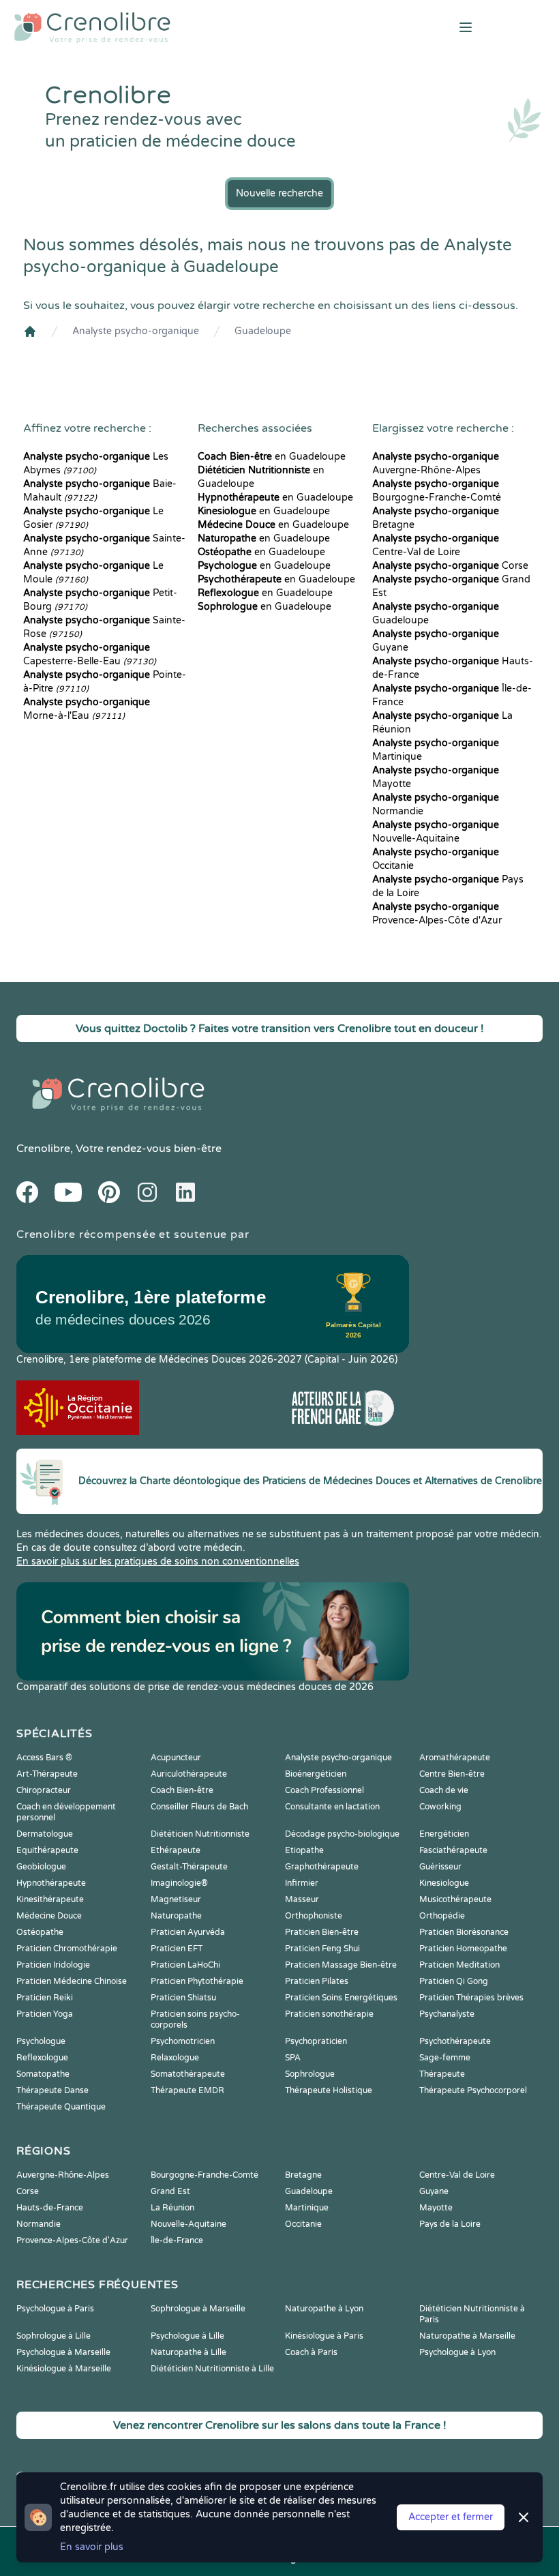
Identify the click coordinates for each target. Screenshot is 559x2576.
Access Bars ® (44, 1758)
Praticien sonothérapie (329, 2014)
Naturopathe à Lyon (324, 2309)
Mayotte (436, 2208)
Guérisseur (440, 1867)
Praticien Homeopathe (463, 1949)
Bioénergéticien (316, 1774)
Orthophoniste (314, 1916)
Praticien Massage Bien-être (341, 1965)
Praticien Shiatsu (183, 1998)
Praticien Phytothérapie (197, 1981)
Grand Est (170, 2191)
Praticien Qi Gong (454, 1981)
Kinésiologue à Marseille (64, 2369)
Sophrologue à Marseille (198, 2309)
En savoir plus (92, 2547)
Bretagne (303, 2175)
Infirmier (302, 1883)
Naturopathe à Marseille (467, 2336)
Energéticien (444, 1834)
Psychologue (41, 2041)
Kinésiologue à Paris (324, 2336)
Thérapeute (442, 2074)
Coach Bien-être (182, 1790)
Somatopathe (43, 2074)
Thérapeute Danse (52, 2090)
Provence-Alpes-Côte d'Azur (72, 2240)
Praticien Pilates (317, 1981)
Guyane (434, 2191)
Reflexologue (42, 2058)
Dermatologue (45, 1834)
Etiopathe (304, 1850)
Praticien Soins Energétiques (341, 1998)
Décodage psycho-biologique (342, 1834)
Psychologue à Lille (187, 2336)
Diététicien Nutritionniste (200, 1834)
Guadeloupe (263, 331)
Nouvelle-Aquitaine (188, 2224)
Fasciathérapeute (453, 1850)
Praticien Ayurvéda (188, 1932)
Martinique (307, 2208)
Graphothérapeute (322, 1867)
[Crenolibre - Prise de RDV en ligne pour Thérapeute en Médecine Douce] (186, 27)
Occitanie (303, 2224)
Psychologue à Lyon (457, 2352)
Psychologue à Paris (55, 2309)
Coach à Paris (311, 2352)
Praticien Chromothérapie (67, 1949)
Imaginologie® (179, 1883)
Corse (450, 566)
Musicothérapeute (455, 1899)
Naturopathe (176, 1916)
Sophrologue (310, 2074)
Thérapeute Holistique (329, 2090)
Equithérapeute (47, 1850)
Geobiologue (41, 1867)
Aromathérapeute (455, 1758)
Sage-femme (445, 2058)
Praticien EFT (177, 1949)
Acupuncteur (176, 1758)
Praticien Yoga (45, 2014)
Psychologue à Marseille (63, 2352)
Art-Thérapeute (47, 1774)
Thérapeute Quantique (61, 2107)
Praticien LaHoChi (185, 1965)
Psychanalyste (447, 2014)
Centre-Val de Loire (457, 2175)
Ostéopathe (40, 1932)
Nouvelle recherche (279, 193)
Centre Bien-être (452, 1774)
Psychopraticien (316, 2041)
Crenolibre (43, 1149)
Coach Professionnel (324, 1790)
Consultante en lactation (332, 1807)
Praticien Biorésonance (464, 1932)
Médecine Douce (49, 1916)
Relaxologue (175, 2058)
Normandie (39, 2224)
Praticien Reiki (45, 1998)
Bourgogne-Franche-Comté (205, 2175)
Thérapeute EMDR (187, 2090)
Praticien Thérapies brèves (471, 1998)
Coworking (440, 1807)
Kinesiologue (444, 1883)
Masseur (302, 1899)
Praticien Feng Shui (322, 1949)
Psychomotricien (183, 2041)
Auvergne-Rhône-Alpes (63, 2175)
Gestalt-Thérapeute (189, 1867)
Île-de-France (177, 2240)
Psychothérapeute (455, 2041)
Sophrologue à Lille (54, 2336)
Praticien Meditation (459, 1965)
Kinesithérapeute (50, 1899)
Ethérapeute (176, 1850)
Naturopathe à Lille (188, 2352)
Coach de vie (444, 1790)
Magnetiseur (176, 1899)
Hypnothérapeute (51, 1883)
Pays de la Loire (450, 2224)
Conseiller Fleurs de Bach (199, 1807)
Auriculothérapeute (189, 1774)
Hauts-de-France (50, 2208)
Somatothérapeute (188, 2074)
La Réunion (172, 2208)
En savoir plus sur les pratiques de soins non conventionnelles (158, 1561)
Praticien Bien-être (322, 1932)
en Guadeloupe (272, 457)
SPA (293, 2058)
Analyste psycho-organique (136, 331)
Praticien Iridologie (53, 1965)
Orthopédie (442, 1916)
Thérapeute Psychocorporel (473, 2090)
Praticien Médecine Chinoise (72, 1981)
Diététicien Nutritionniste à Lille (212, 2369)
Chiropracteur (44, 1790)
